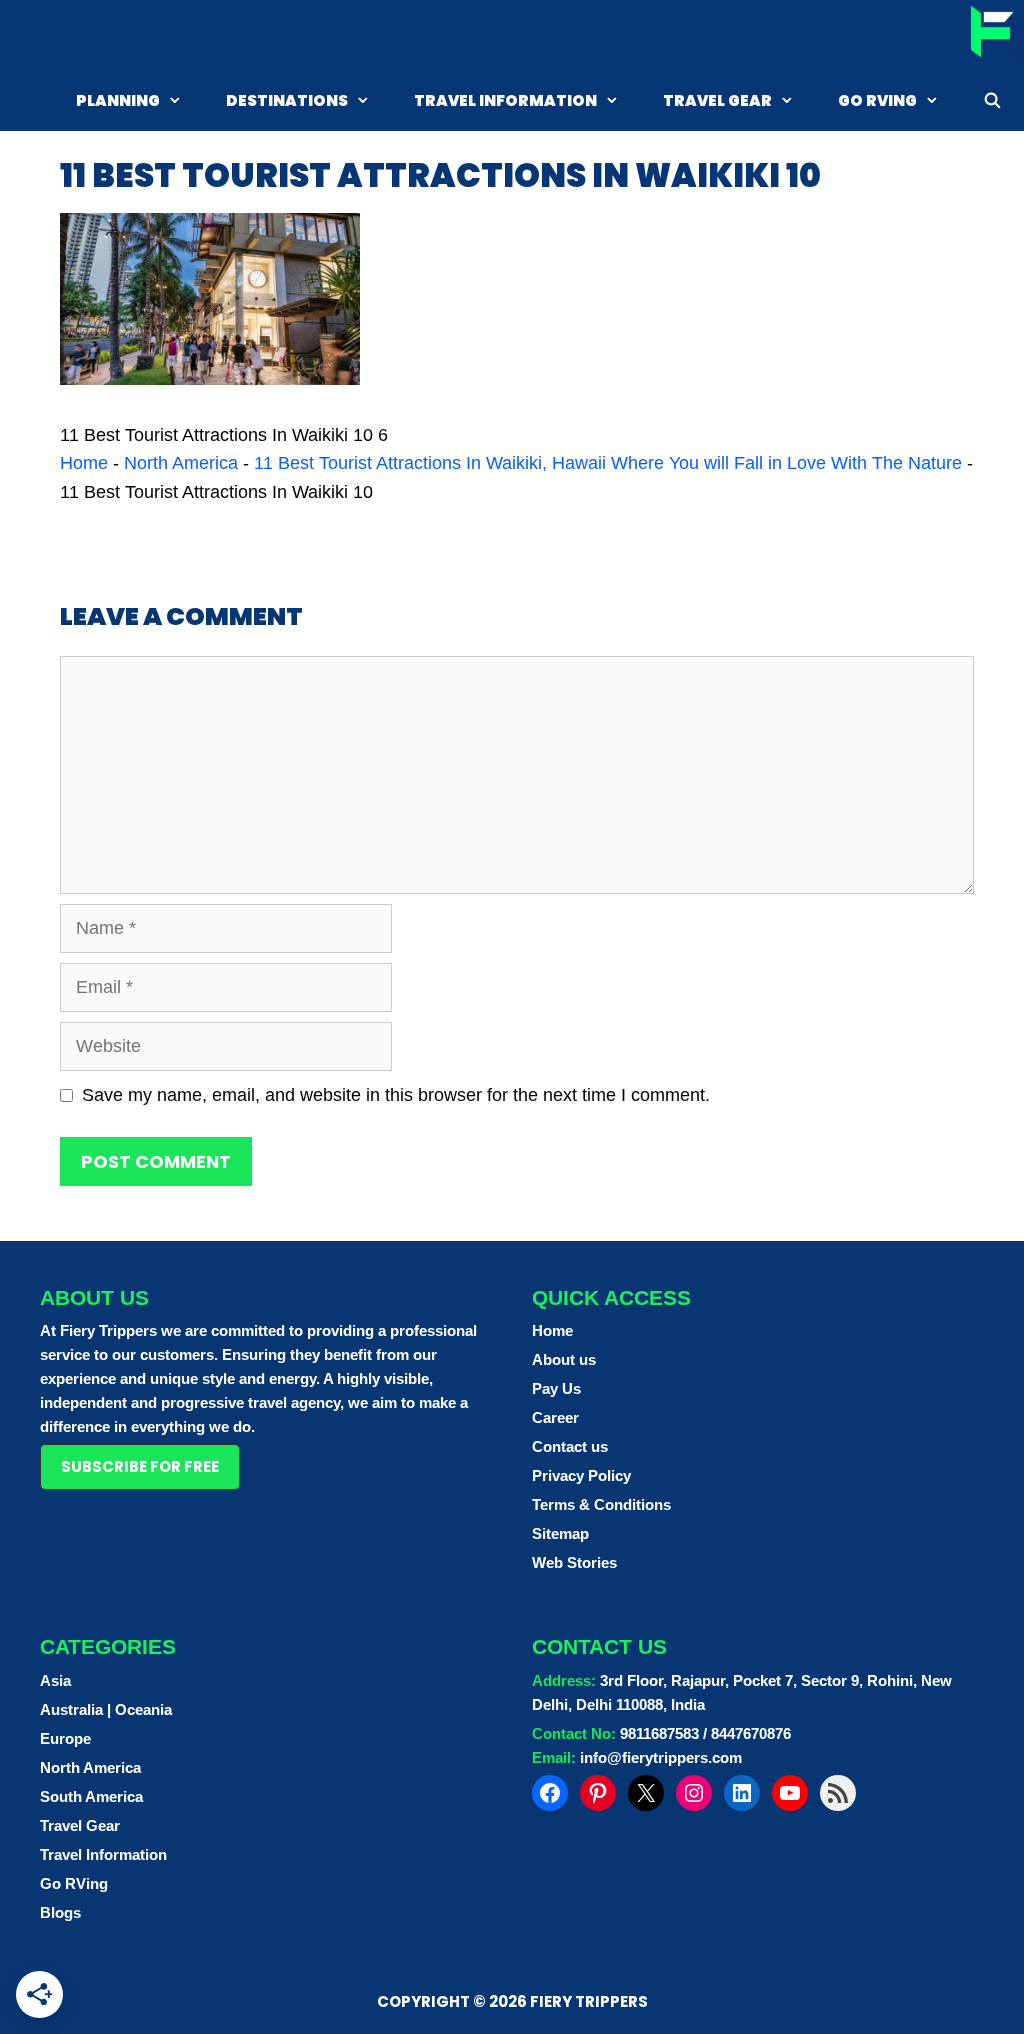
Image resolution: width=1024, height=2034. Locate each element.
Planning (118, 100)
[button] (140, 1467)
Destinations (287, 100)
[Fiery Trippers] (990, 34)
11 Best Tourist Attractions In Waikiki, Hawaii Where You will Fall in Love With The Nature (608, 463)
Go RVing (877, 100)
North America (181, 463)
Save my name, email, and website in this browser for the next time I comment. (396, 1095)
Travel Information (505, 100)
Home (84, 463)
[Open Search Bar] (992, 100)
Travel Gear (717, 100)
